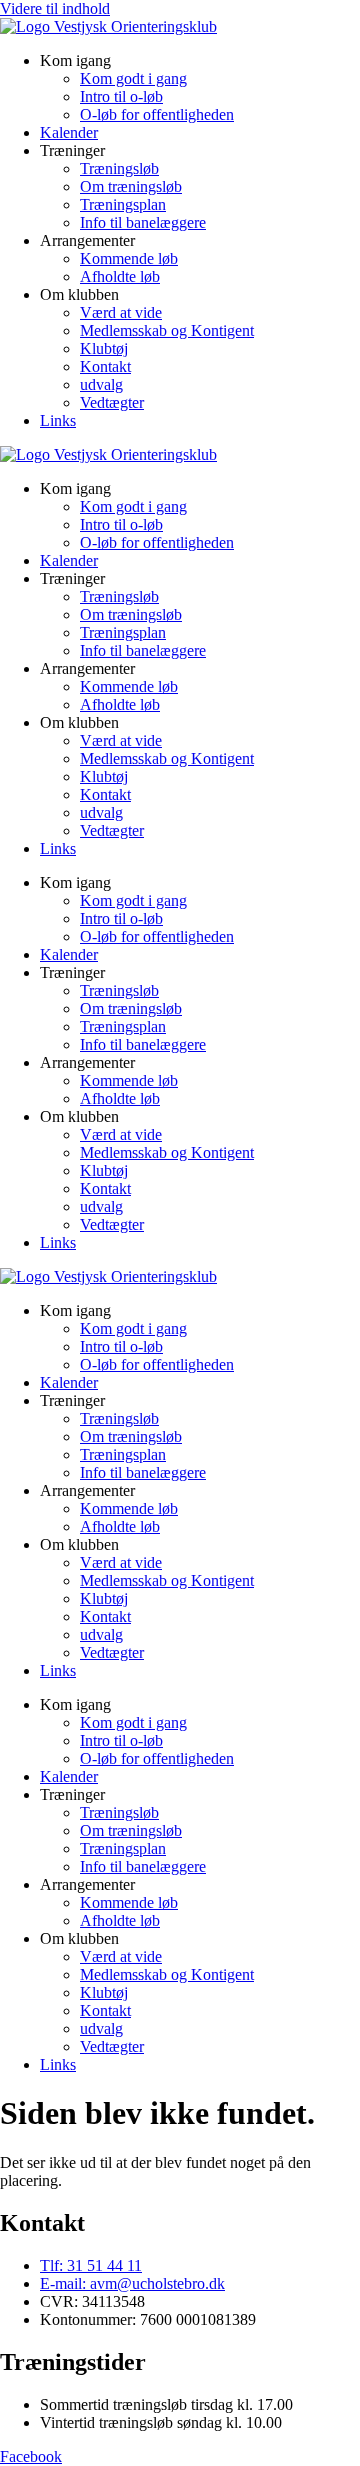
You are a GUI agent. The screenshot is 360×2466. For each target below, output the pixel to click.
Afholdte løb (120, 276)
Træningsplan (123, 204)
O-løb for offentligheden (157, 114)
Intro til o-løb (121, 96)
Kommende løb (129, 258)
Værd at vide (121, 312)
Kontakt (105, 366)
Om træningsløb (131, 186)
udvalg (101, 384)
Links (58, 420)
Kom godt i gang (133, 78)
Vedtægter (112, 402)
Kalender (69, 132)
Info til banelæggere (143, 222)
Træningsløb (119, 168)
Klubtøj (104, 348)
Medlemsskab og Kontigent (167, 330)
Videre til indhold (55, 8)
